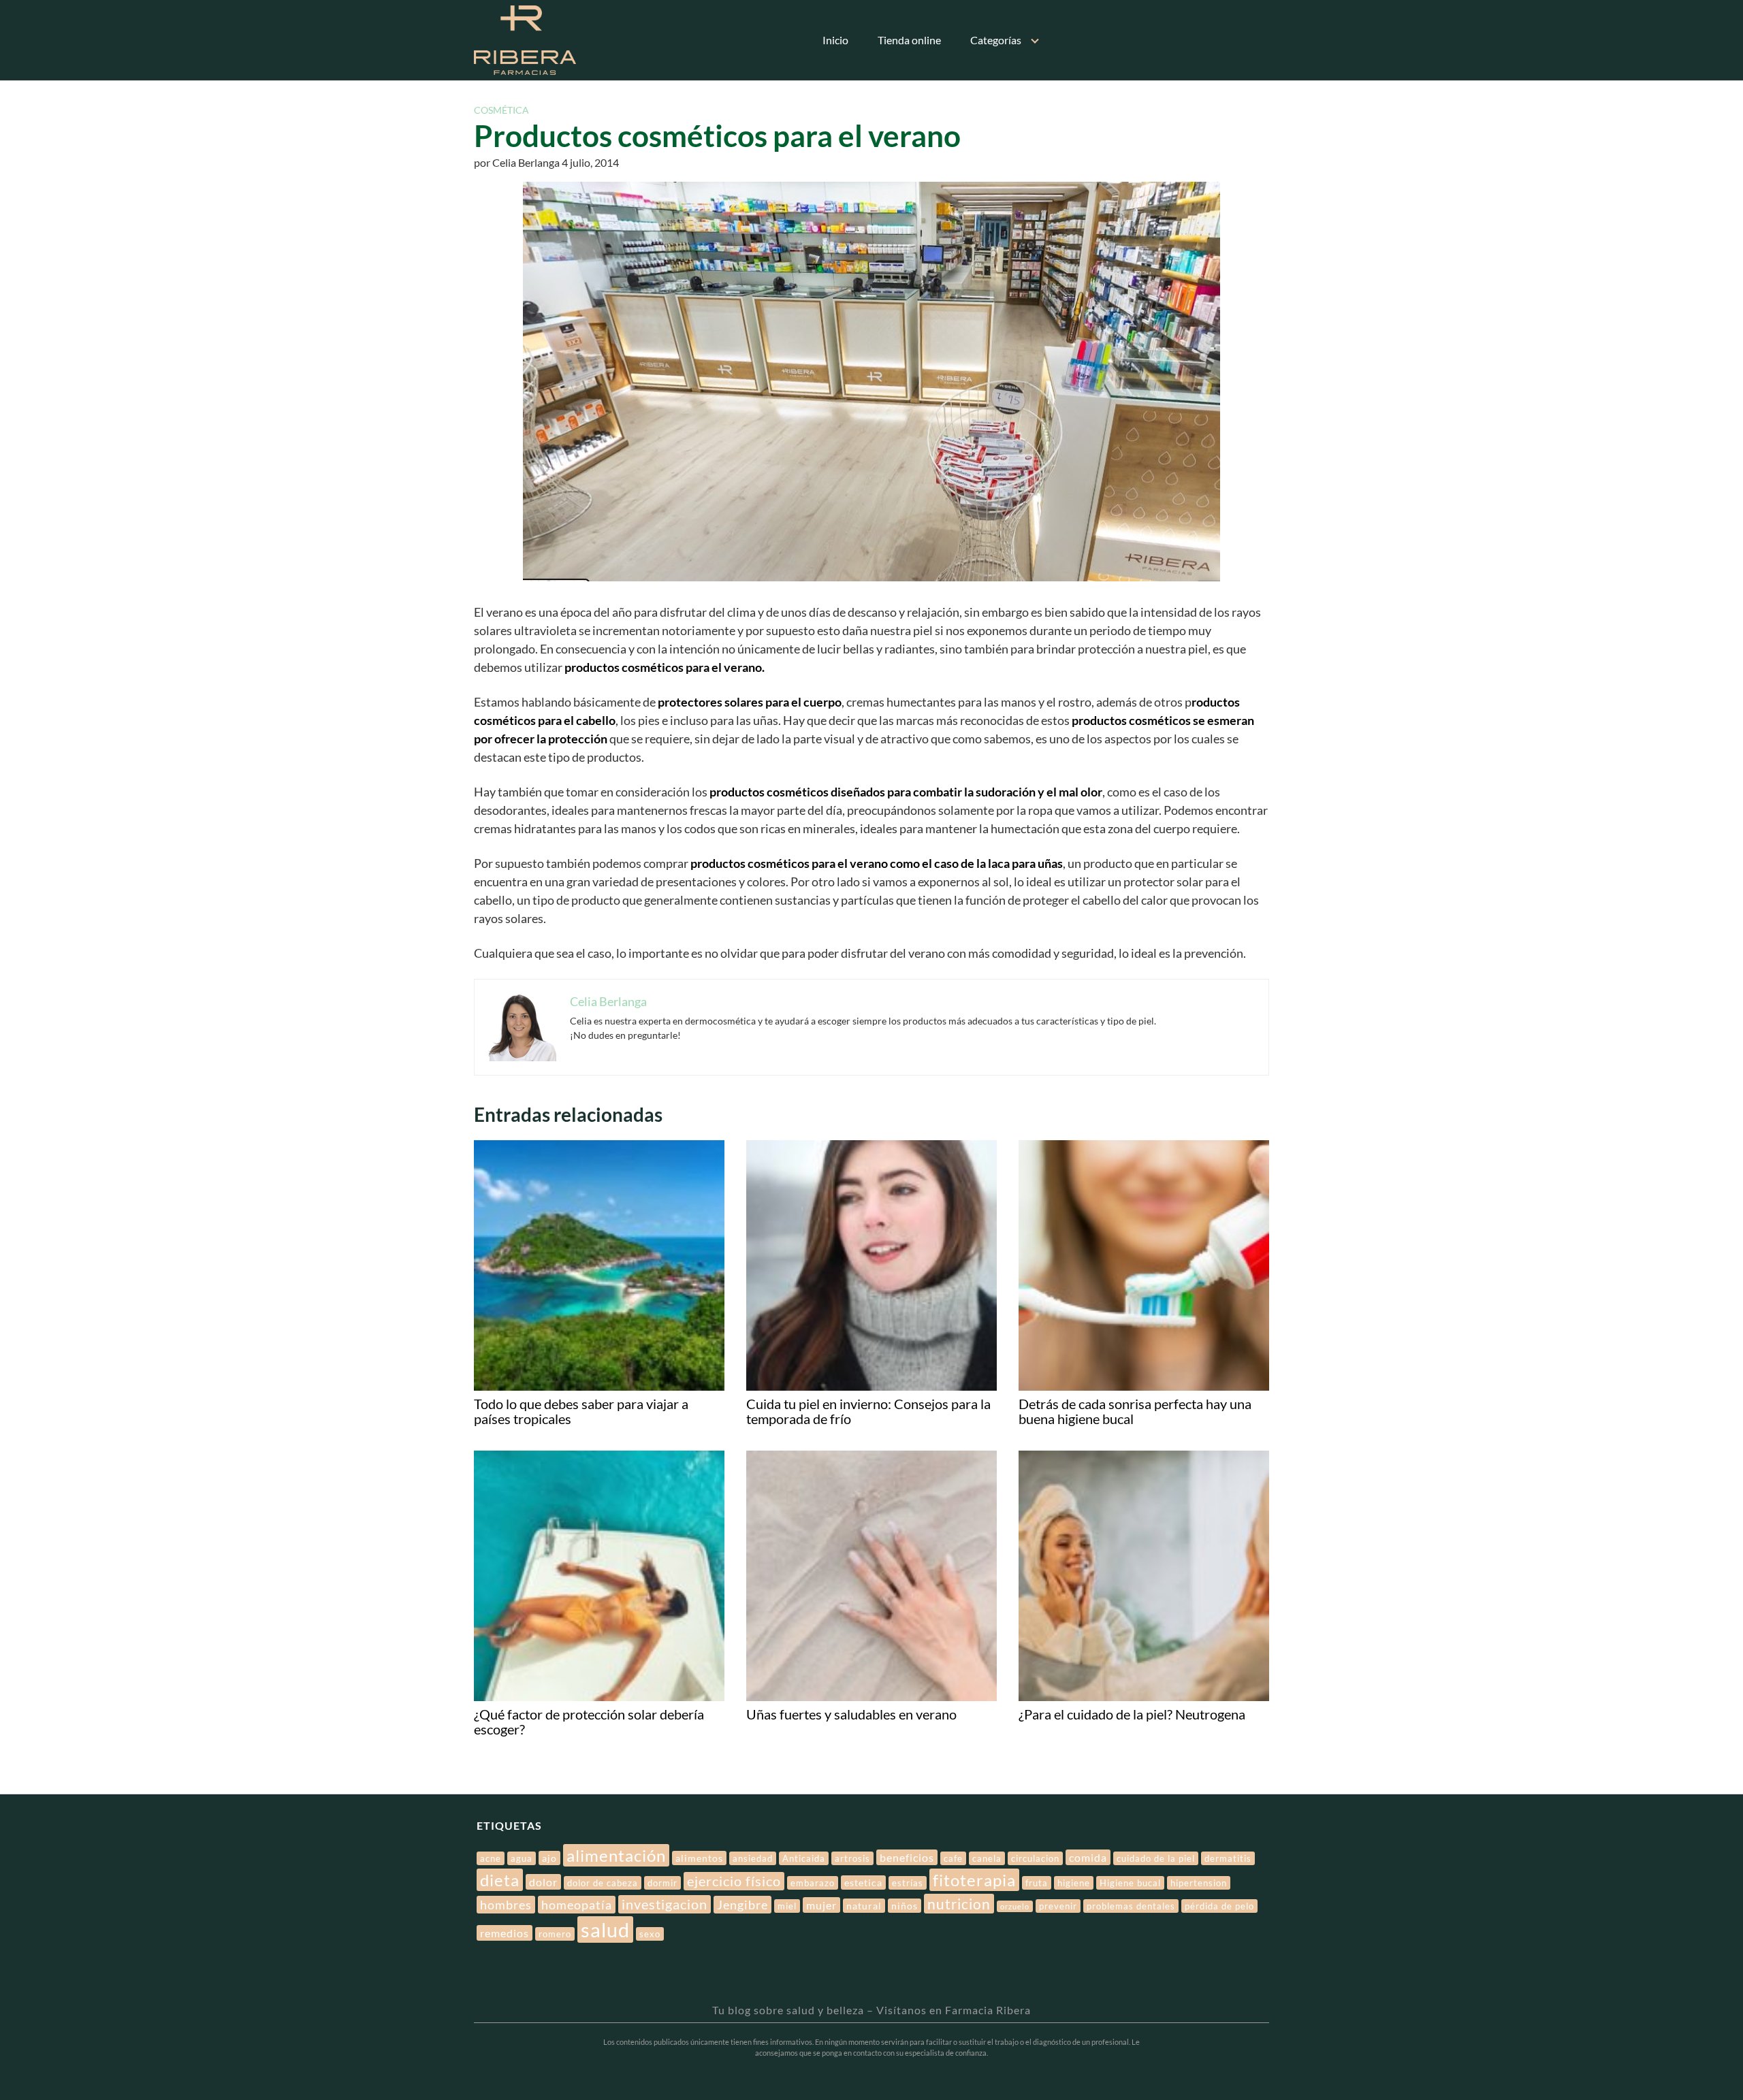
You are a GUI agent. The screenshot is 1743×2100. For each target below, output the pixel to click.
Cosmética (501, 110)
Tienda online (909, 40)
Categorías (996, 40)
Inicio (835, 40)
